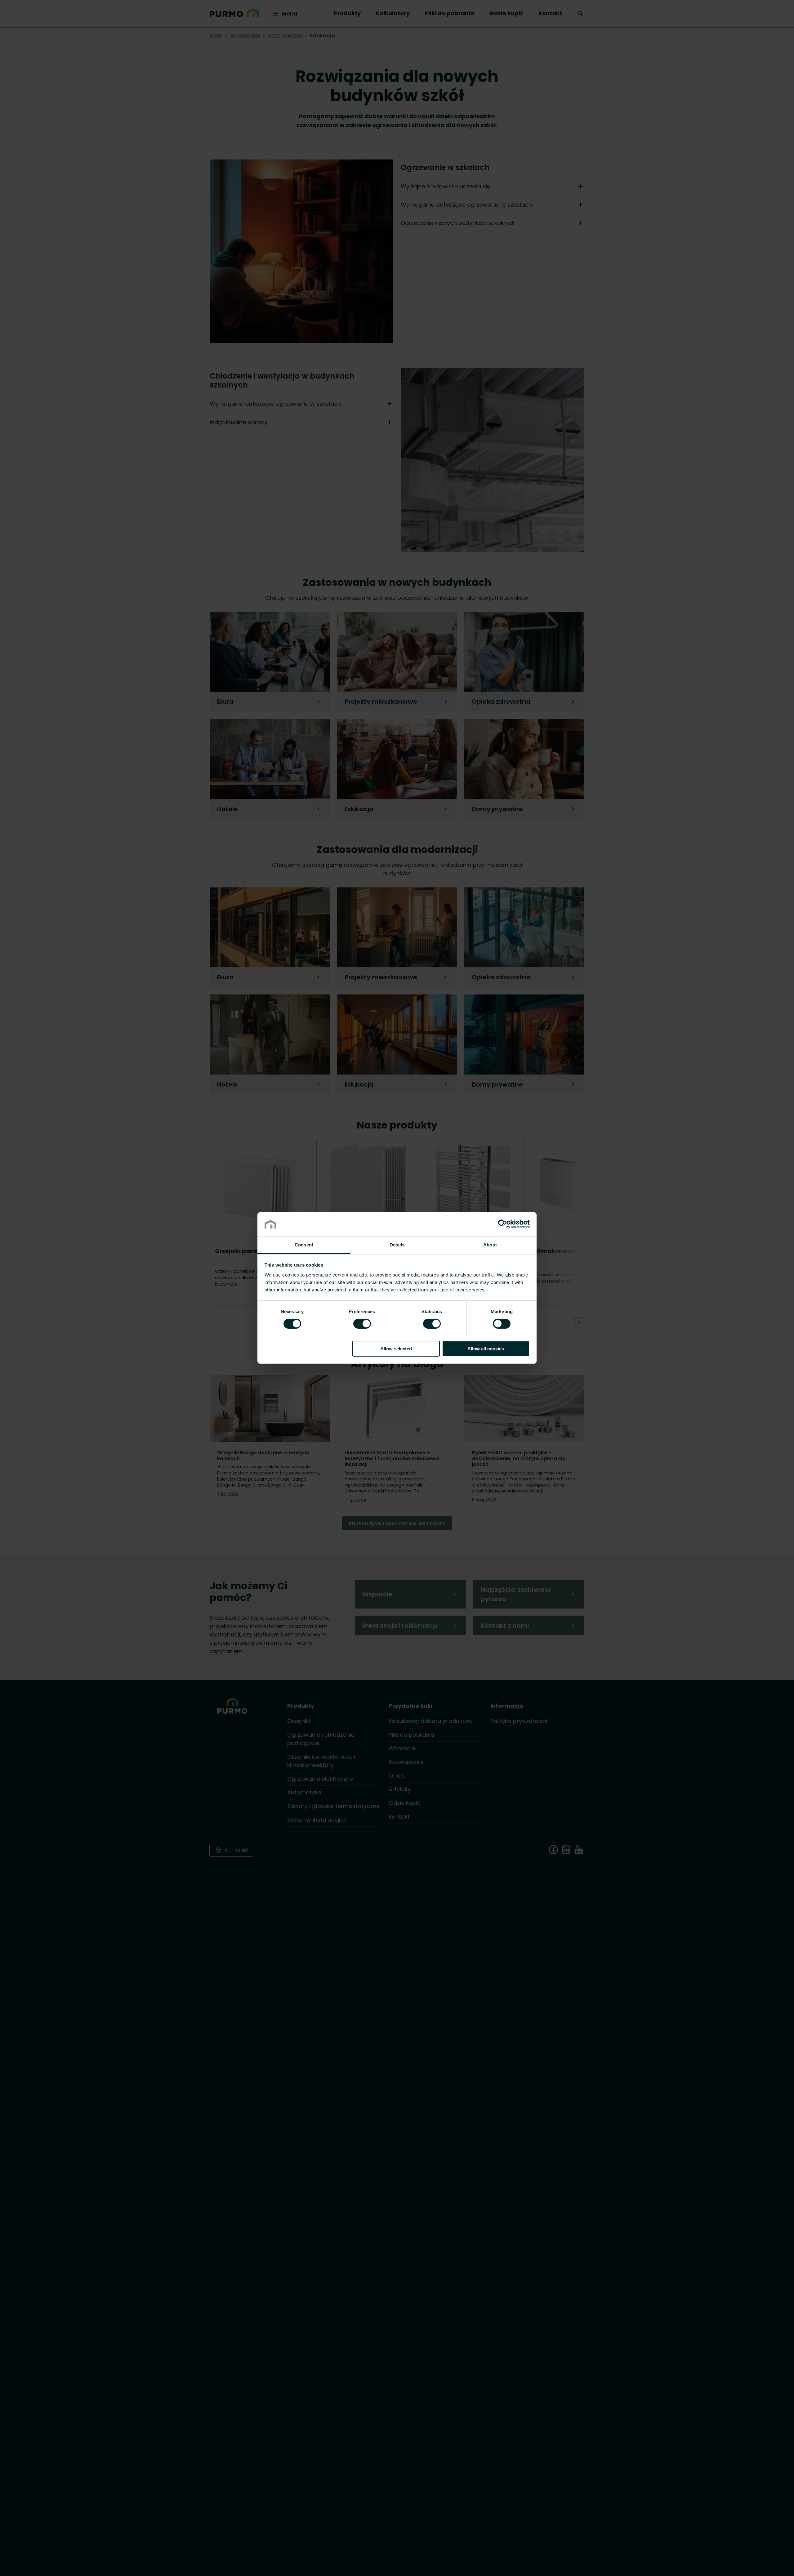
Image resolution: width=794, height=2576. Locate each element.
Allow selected (396, 1349)
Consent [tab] (304, 1245)
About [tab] (490, 1245)
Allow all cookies (486, 1349)
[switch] (362, 1323)
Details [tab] (397, 1245)
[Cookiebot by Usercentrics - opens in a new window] (503, 1224)
